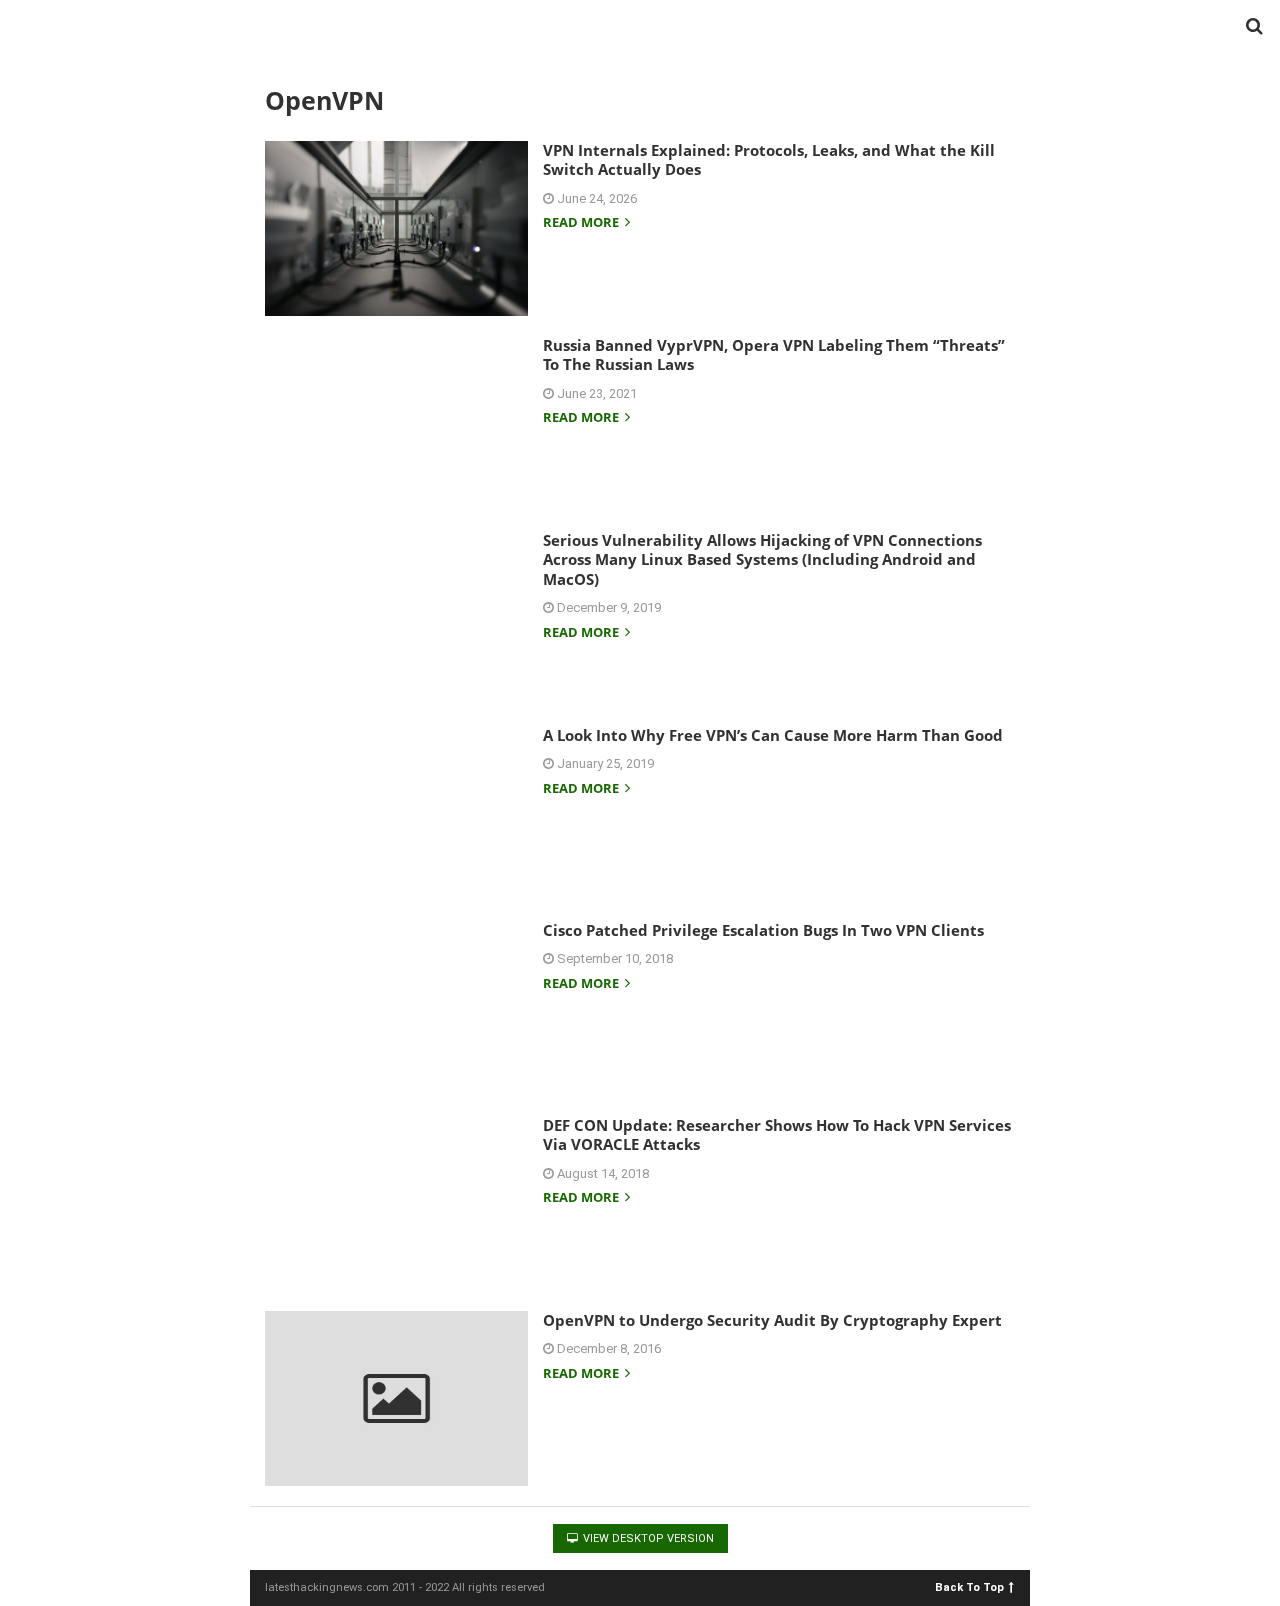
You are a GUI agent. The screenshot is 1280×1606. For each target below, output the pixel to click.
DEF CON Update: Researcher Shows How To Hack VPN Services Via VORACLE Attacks (777, 1135)
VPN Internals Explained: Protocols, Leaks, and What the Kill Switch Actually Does (769, 160)
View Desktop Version (647, 1538)
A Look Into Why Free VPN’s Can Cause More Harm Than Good (773, 735)
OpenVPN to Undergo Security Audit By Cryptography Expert (772, 1320)
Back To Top (969, 1586)
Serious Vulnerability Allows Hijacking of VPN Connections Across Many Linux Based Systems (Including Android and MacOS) (762, 559)
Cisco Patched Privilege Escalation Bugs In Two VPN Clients (763, 930)
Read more (582, 223)
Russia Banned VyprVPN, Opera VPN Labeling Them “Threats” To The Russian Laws (774, 355)
